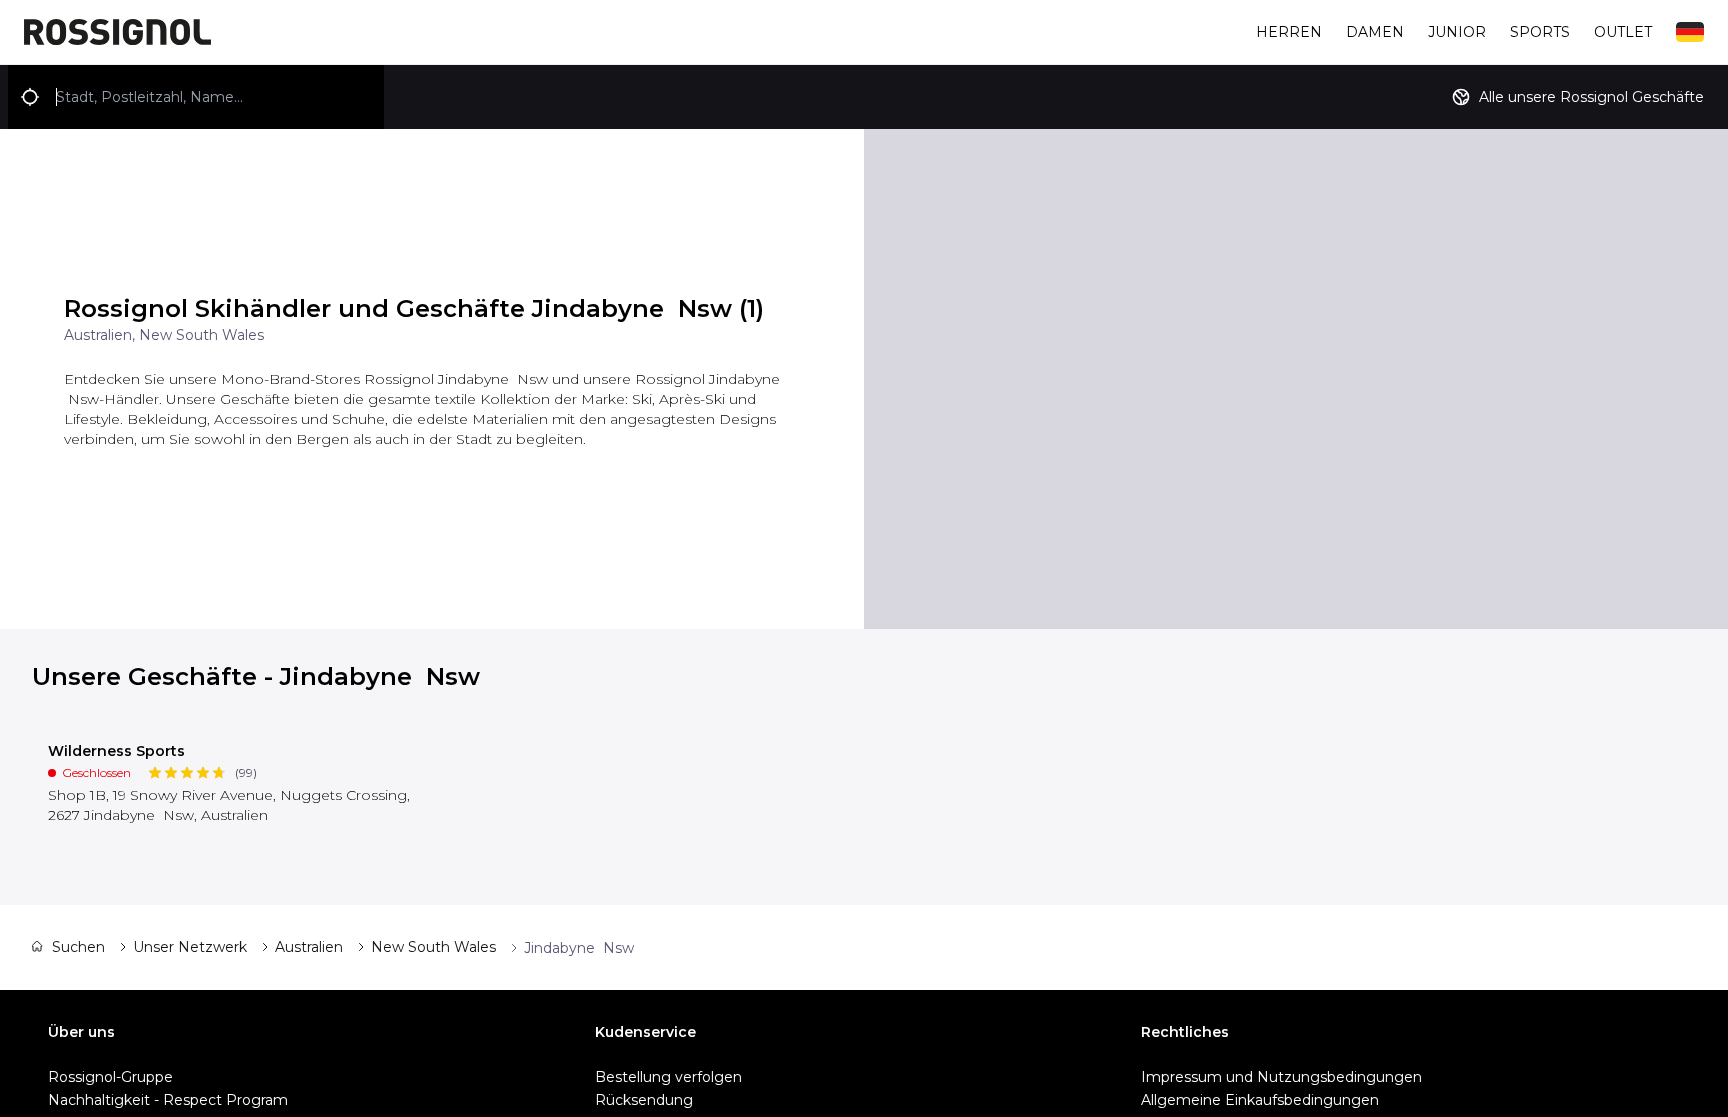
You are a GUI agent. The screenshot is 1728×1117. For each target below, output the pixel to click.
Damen (1375, 32)
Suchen (78, 947)
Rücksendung (644, 1100)
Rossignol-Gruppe (110, 1077)
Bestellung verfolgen (668, 1077)
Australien (309, 947)
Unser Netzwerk (190, 947)
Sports (1540, 32)
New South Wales (433, 947)
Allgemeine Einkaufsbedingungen (1260, 1100)
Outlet (1623, 32)
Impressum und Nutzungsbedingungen (1281, 1077)
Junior (1457, 32)
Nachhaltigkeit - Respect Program (168, 1100)
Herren (1289, 32)
